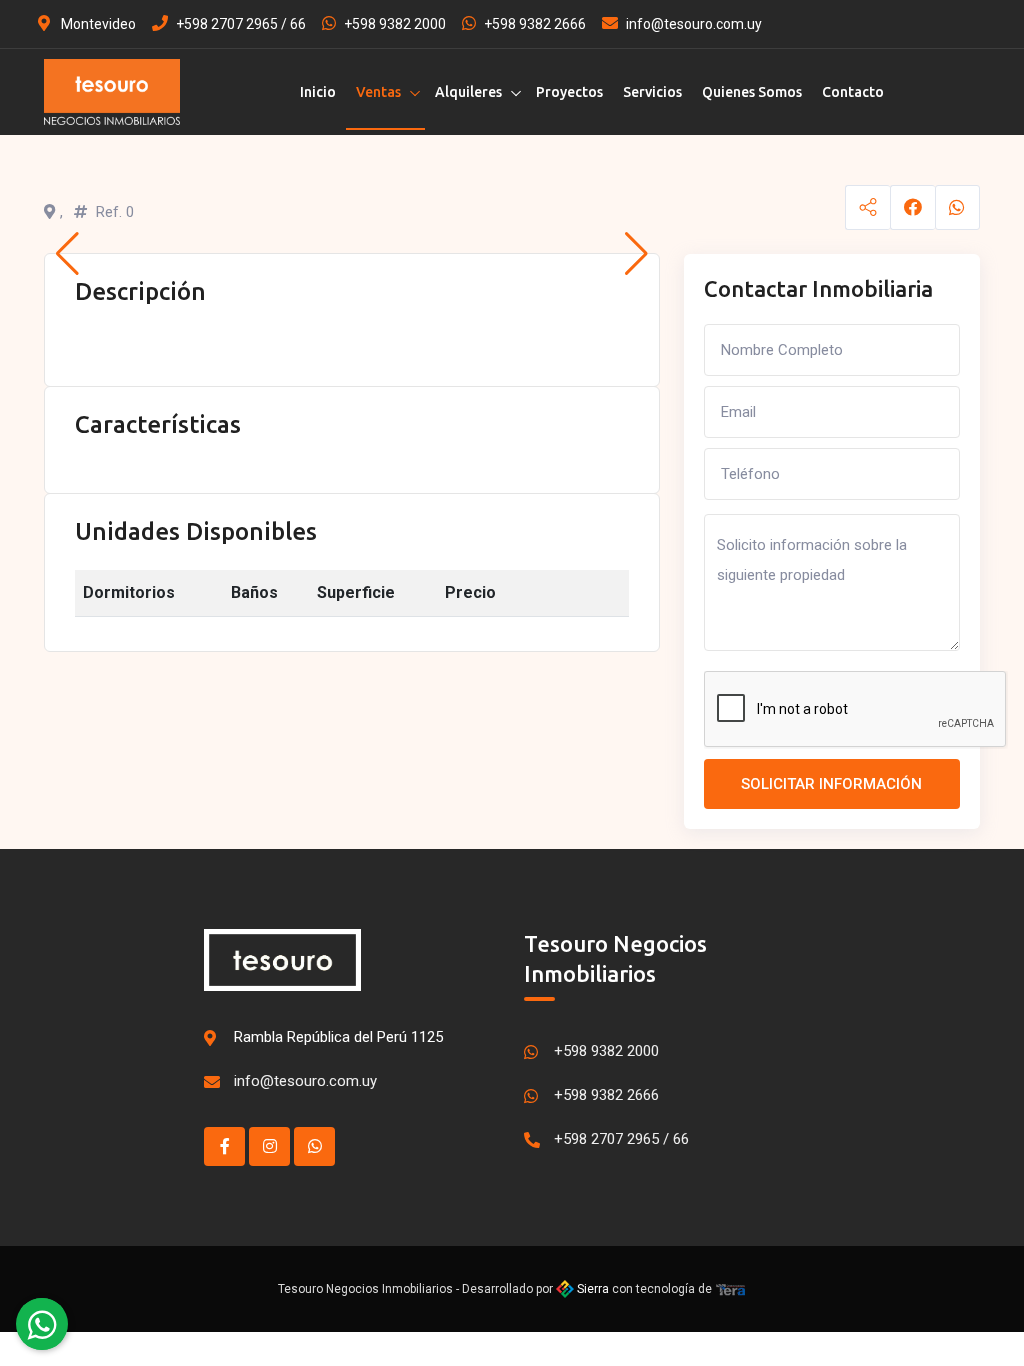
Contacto (853, 92)
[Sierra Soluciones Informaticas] (731, 1289)
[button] (67, 254)
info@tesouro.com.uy (694, 24)
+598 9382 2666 (535, 24)
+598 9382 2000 (395, 24)
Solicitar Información (831, 784)
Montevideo (97, 24)
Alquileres (468, 92)
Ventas (378, 92)
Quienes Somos (752, 92)
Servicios (652, 92)
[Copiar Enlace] (867, 207)
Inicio (318, 92)
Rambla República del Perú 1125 (338, 1037)
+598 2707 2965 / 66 (241, 24)
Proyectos (569, 92)
